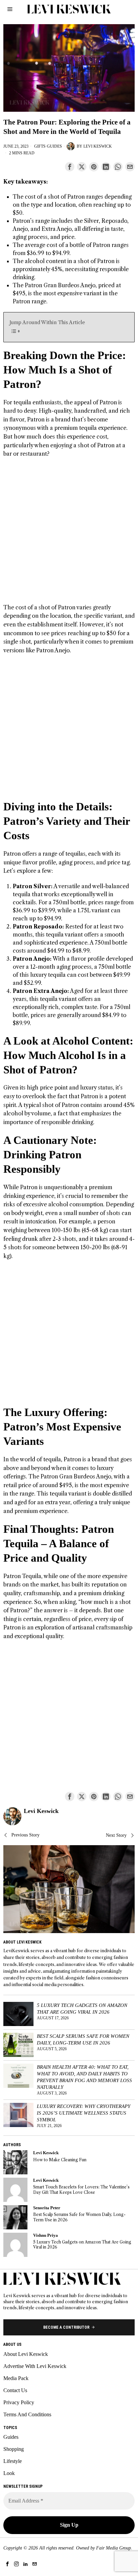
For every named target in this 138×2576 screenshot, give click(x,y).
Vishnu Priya (46, 2235)
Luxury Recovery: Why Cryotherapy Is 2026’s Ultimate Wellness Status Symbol (84, 2113)
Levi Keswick (98, 146)
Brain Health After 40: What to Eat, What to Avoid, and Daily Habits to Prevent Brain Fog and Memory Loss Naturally (84, 2077)
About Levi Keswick (26, 2354)
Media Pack (16, 2378)
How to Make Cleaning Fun (60, 2160)
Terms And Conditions (27, 2414)
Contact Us (15, 2390)
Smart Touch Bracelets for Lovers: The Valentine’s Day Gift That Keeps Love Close (81, 2189)
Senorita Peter (47, 2208)
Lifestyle (13, 2461)
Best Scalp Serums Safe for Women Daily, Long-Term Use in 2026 (83, 2039)
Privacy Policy (19, 2402)
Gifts (40, 146)
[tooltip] (70, 167)
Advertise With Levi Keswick (35, 2366)
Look (9, 2473)
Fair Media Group (114, 2548)
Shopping (14, 2449)
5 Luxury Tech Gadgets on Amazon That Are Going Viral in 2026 (82, 2008)
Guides (54, 146)
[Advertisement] (69, 534)
